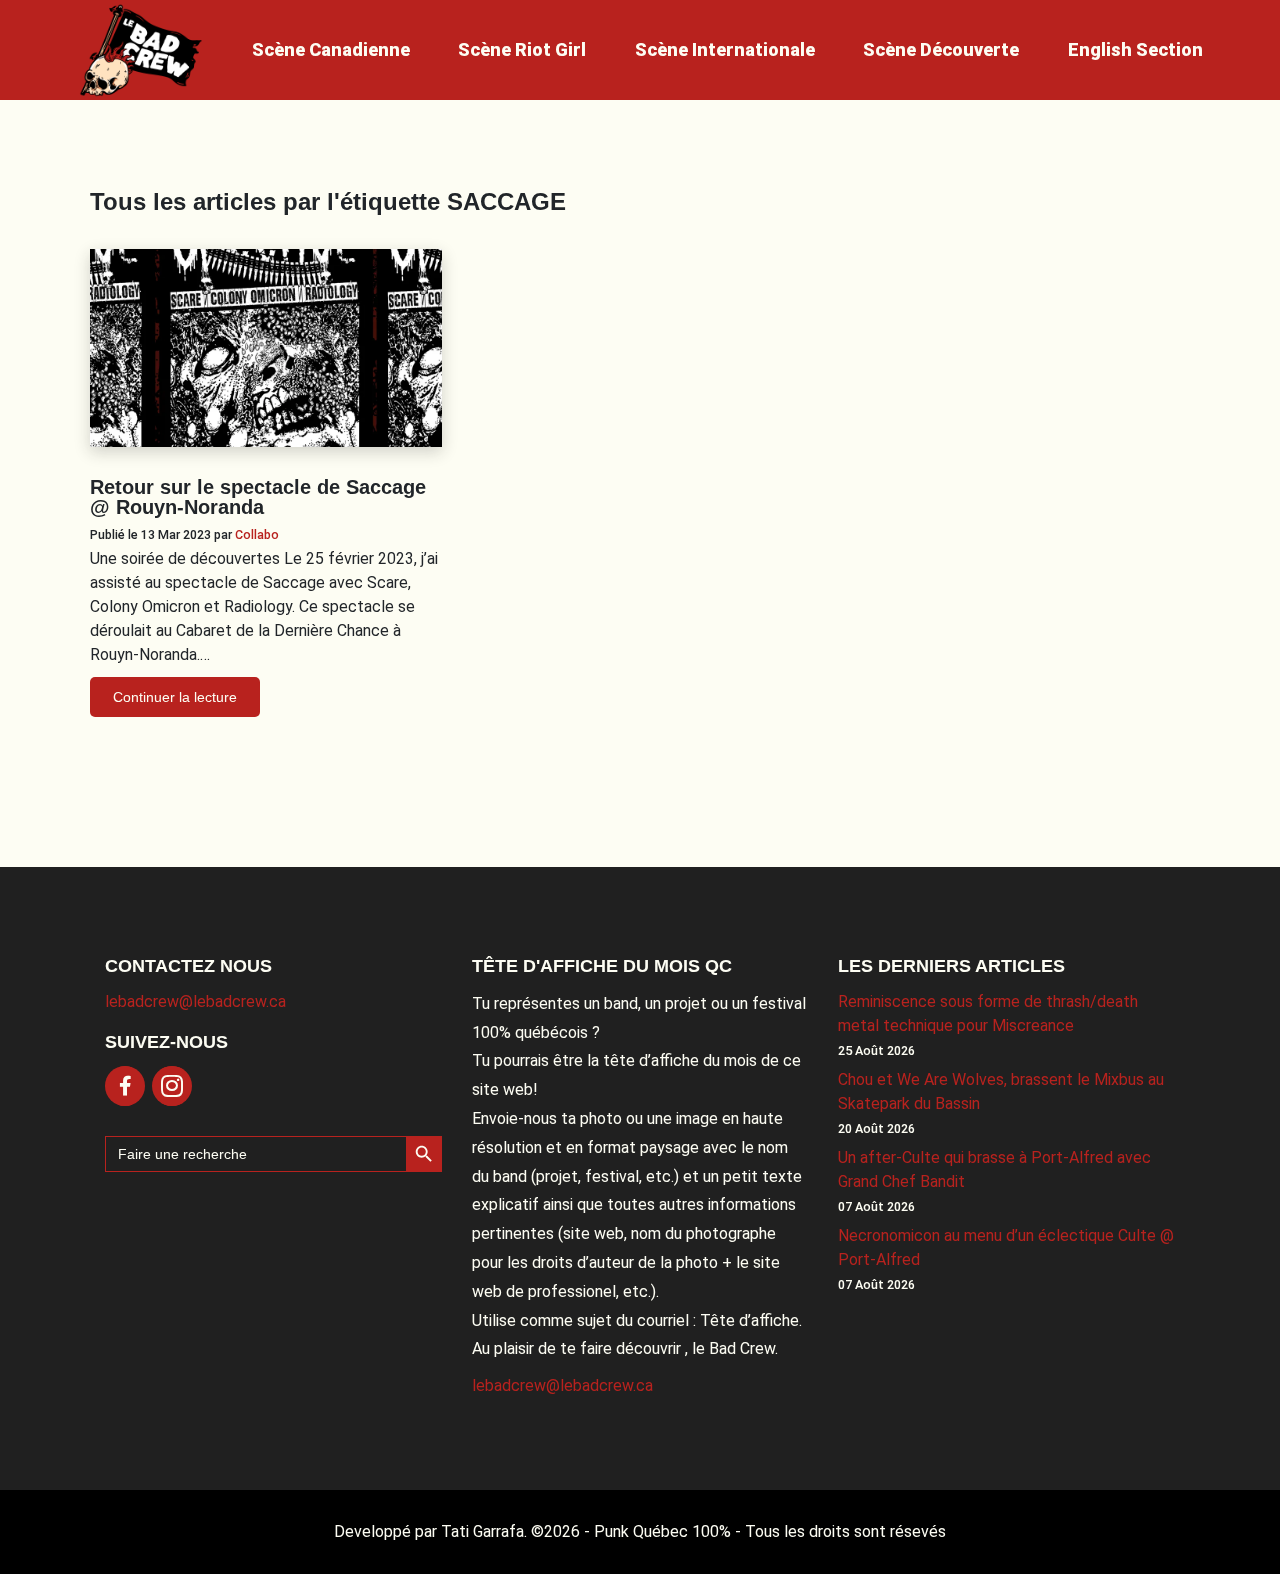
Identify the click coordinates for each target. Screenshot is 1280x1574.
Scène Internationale (725, 49)
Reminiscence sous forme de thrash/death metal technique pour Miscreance (988, 1013)
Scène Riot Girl (522, 49)
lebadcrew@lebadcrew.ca (195, 1001)
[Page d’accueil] (141, 50)
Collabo (257, 534)
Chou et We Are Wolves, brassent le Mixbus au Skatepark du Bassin (1001, 1091)
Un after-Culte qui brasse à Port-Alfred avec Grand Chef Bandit (994, 1169)
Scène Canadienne (331, 49)
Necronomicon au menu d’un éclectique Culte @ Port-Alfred (1006, 1247)
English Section (1135, 49)
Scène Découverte (941, 49)
